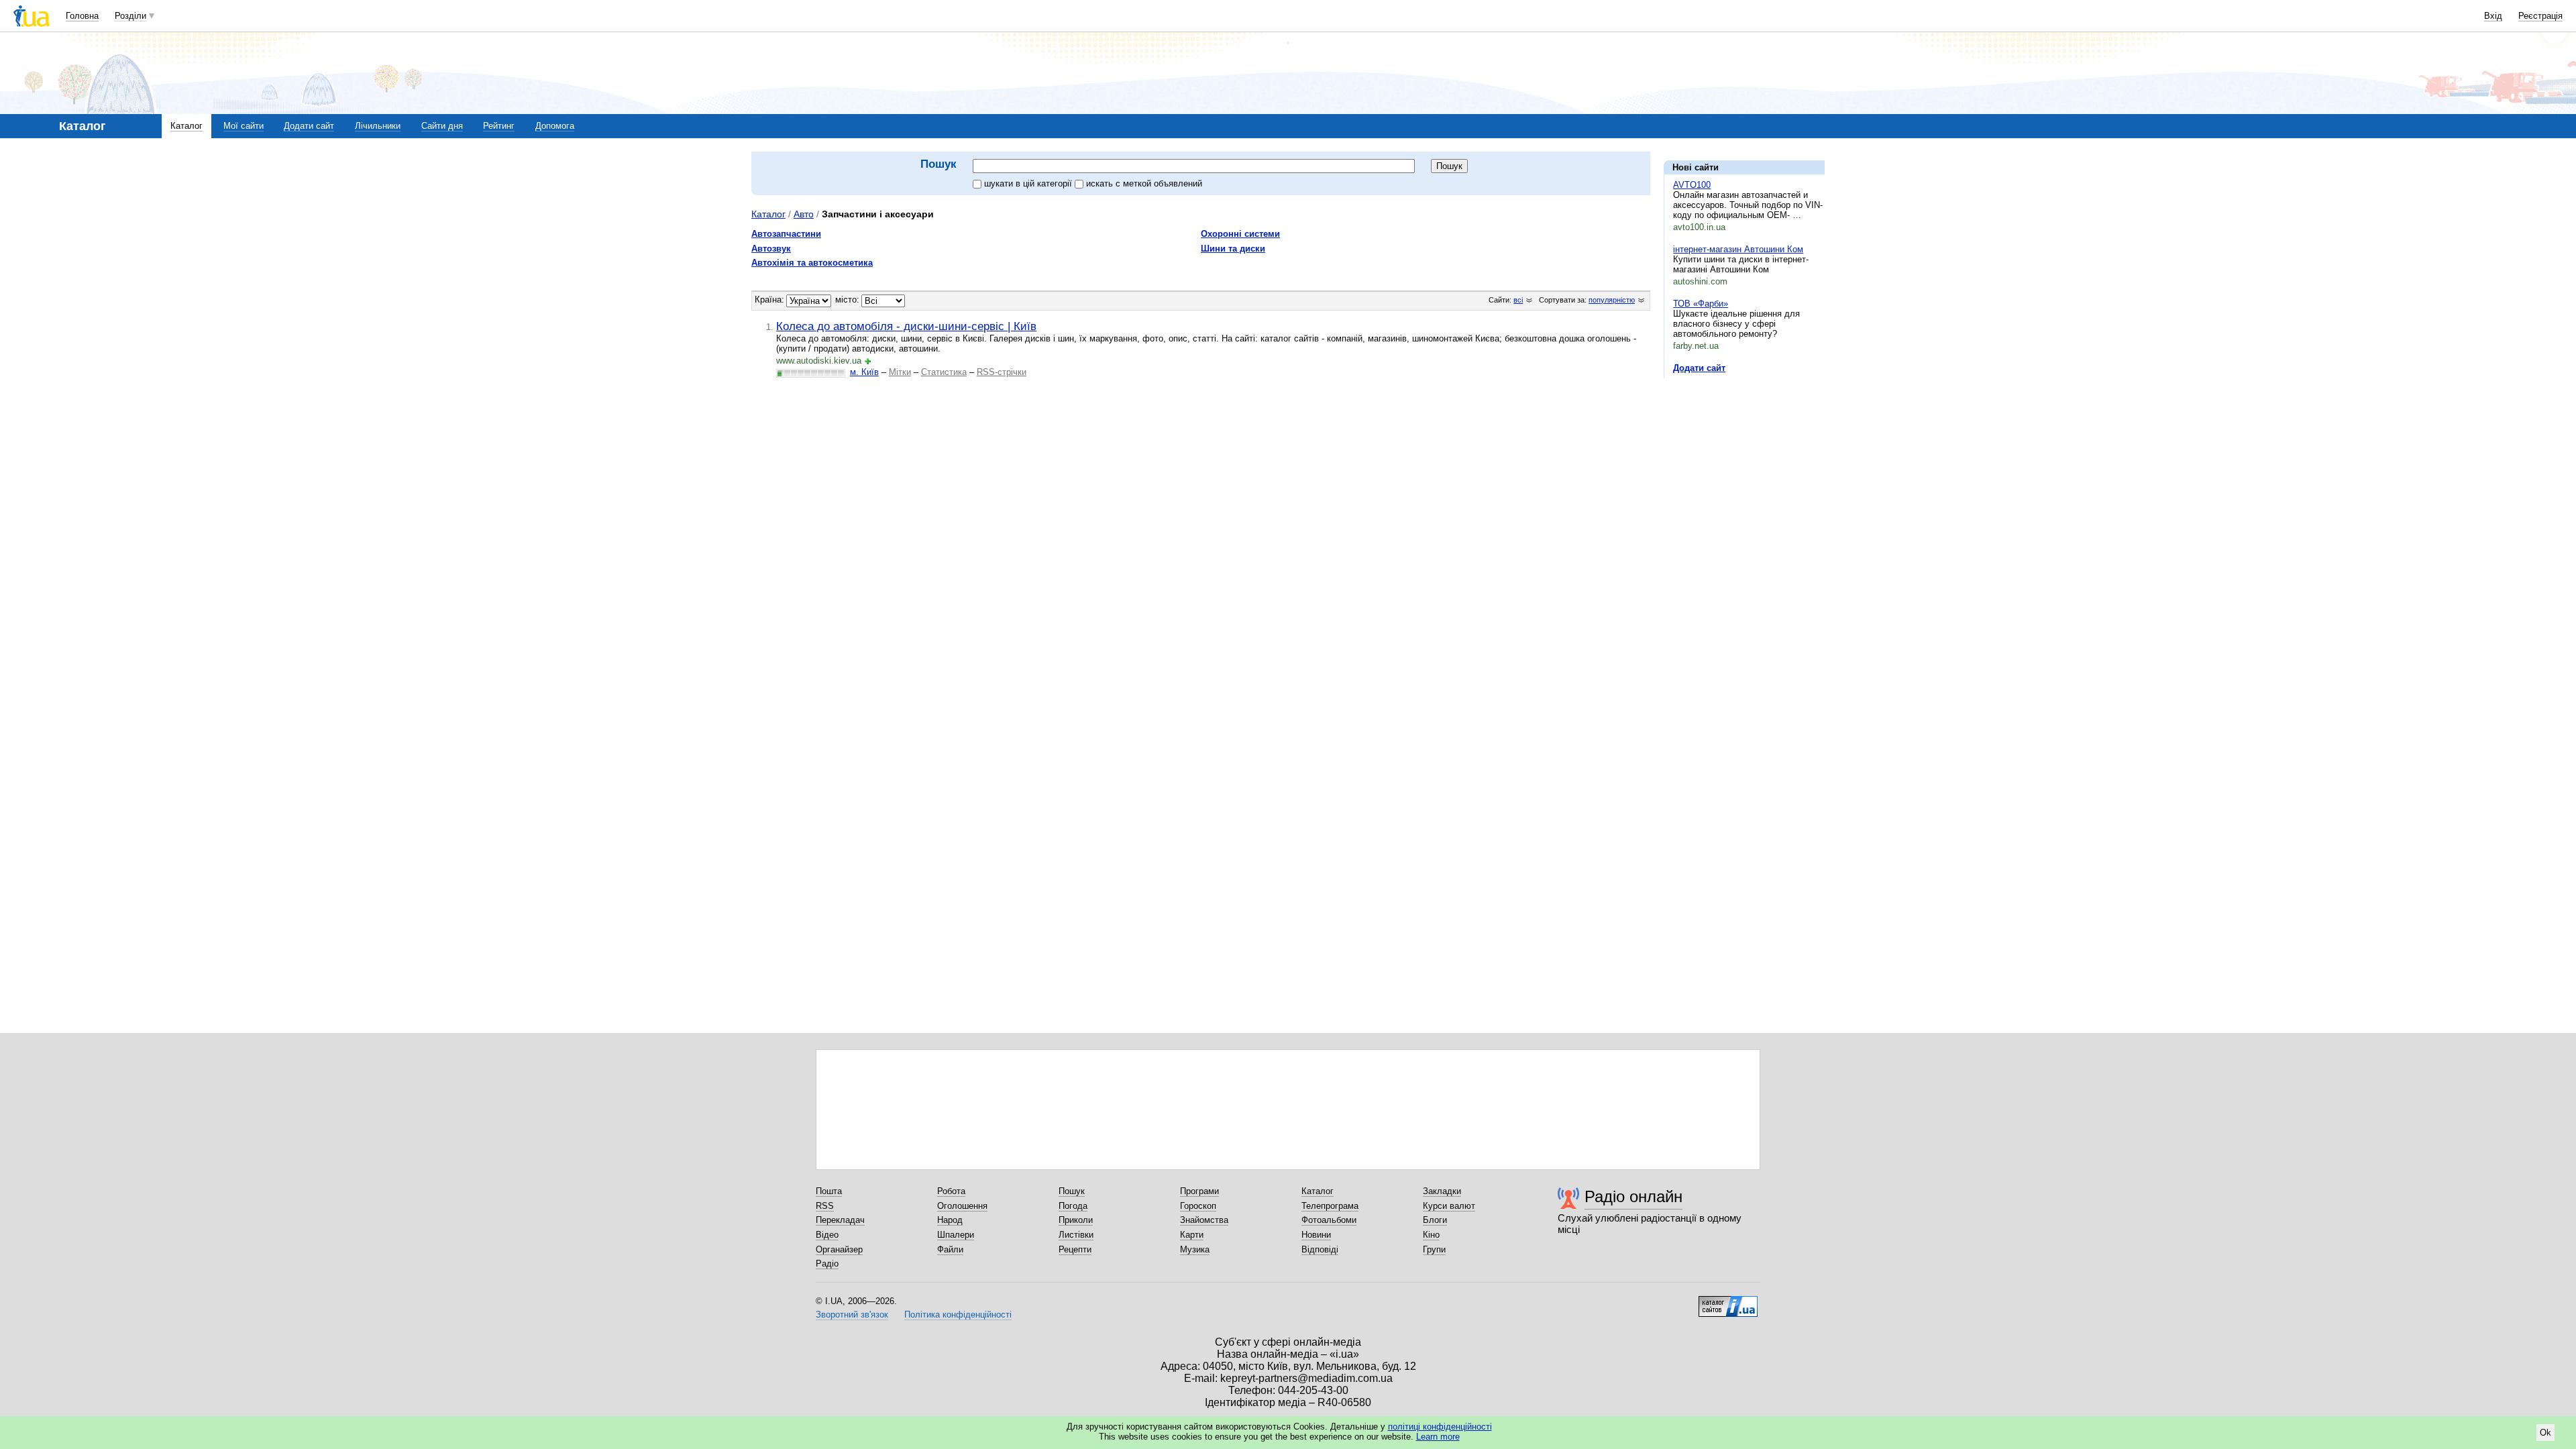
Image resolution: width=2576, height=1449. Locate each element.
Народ (950, 1220)
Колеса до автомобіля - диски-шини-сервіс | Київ (906, 326)
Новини (1316, 1235)
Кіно (1431, 1235)
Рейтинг (499, 126)
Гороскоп (1198, 1206)
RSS (825, 1206)
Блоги (1435, 1220)
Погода (1073, 1206)
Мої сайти (244, 126)
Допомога (555, 126)
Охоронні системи (1240, 234)
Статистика (944, 372)
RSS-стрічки (1002, 372)
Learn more (1438, 1437)
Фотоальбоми (1329, 1220)
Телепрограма (1330, 1206)
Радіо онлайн (1633, 1196)
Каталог (186, 126)
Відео (827, 1235)
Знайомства (1204, 1220)
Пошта (829, 1191)
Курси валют (1449, 1206)
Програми (1199, 1191)
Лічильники (378, 126)
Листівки (1076, 1235)
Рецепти (1075, 1249)
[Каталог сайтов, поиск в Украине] (1728, 1301)
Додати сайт (309, 126)
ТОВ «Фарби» (1701, 304)
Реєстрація (2540, 16)
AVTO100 (1692, 185)
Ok (2545, 1433)
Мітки (900, 372)
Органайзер (839, 1249)
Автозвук (771, 249)
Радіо (827, 1264)
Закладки (1442, 1191)
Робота (951, 1191)
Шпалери (956, 1235)
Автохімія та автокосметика (812, 263)
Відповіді (1320, 1249)
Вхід (2493, 16)
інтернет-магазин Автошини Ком (1738, 249)
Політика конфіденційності (958, 1314)
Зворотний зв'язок (852, 1314)
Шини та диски (1233, 249)
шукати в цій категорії (1029, 183)
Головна (82, 16)
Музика (1195, 1249)
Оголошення (962, 1206)
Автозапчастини (786, 234)
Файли (950, 1249)
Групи (1434, 1249)
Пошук (1072, 1191)
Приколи (1076, 1220)
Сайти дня (442, 126)
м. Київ (864, 372)
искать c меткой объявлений (1144, 183)
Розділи (130, 16)
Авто (804, 214)
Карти (1192, 1235)
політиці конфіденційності (1440, 1427)
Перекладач (840, 1220)
